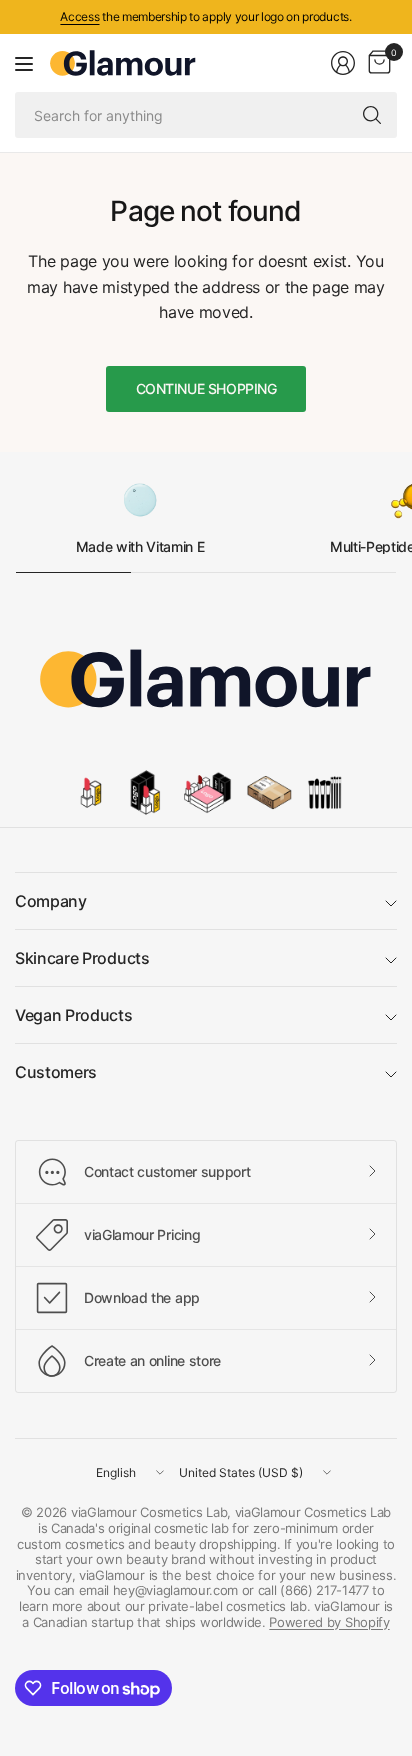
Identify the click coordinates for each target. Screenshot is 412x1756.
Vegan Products (74, 1015)
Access (79, 16)
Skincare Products (82, 958)
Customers (56, 1072)
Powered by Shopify (329, 1622)
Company (51, 901)
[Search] (372, 115)
